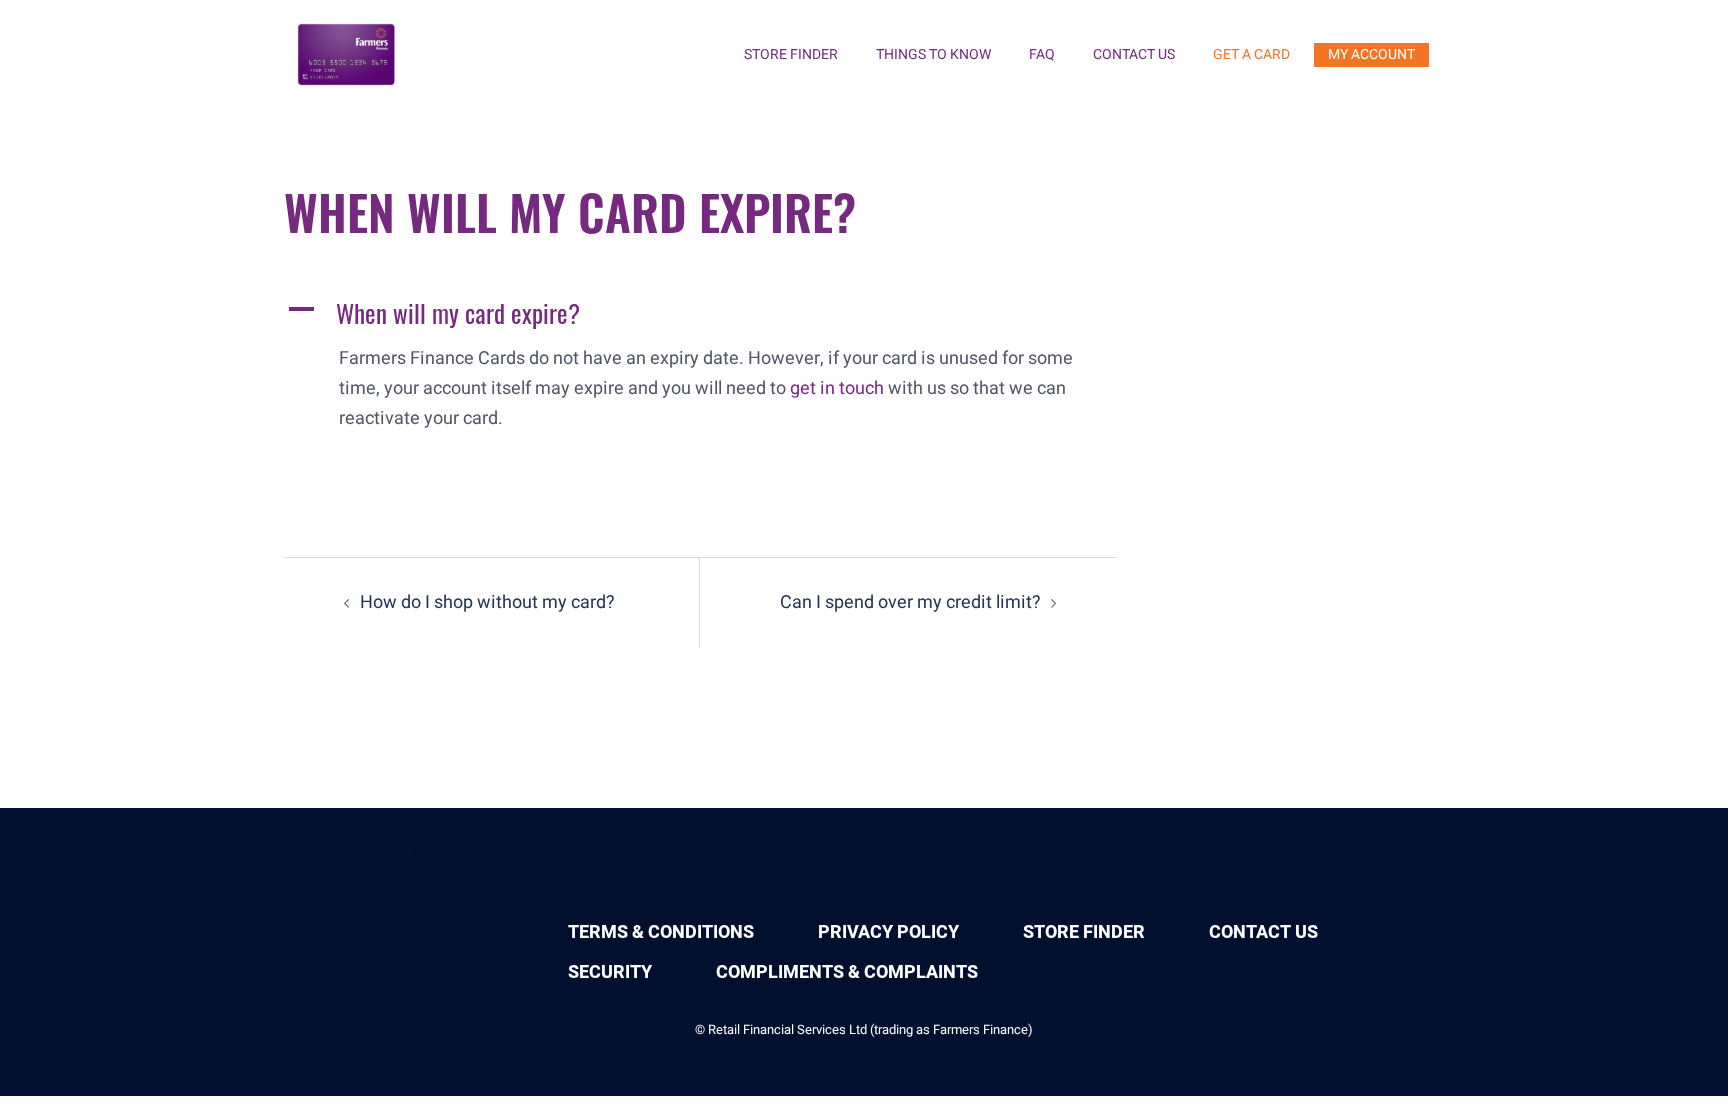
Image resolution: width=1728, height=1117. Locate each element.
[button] (700, 313)
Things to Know (933, 54)
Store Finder (1084, 932)
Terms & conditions (661, 932)
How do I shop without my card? (487, 602)
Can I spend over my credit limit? (910, 602)
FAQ (1042, 54)
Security (610, 972)
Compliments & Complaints (847, 972)
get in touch (837, 388)
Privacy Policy (888, 932)
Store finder (791, 54)
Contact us (1134, 54)
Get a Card (1251, 54)
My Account (1371, 54)
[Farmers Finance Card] (347, 54)
